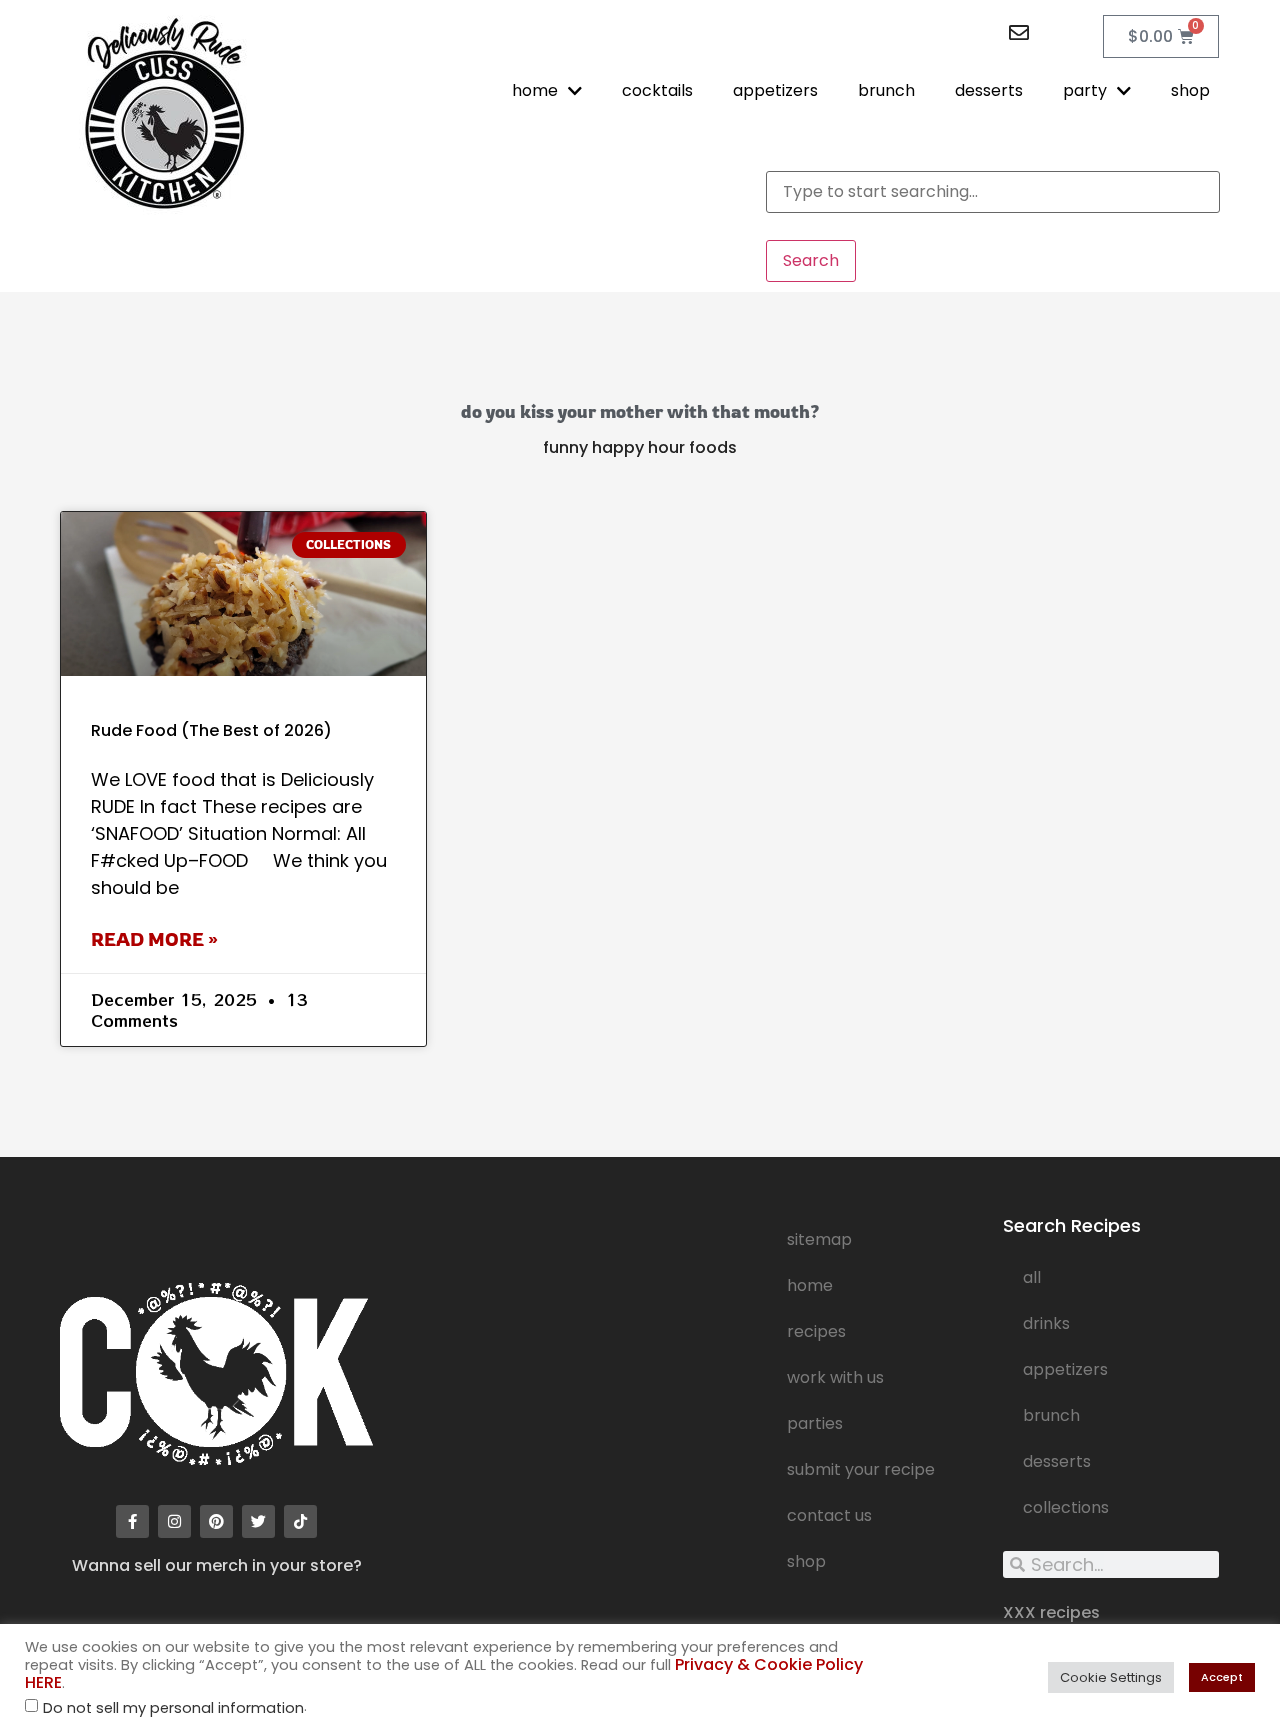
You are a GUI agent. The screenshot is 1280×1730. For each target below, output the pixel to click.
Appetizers (1065, 1369)
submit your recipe (861, 1469)
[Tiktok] (300, 1521)
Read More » (154, 939)
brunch (886, 90)
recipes (816, 1331)
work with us (835, 1377)
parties (815, 1423)
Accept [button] (1222, 1677)
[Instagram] (174, 1521)
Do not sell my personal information (173, 1708)
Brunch (1051, 1415)
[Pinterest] (216, 1521)
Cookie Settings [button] (1111, 1677)
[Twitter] (258, 1521)
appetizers (775, 90)
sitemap (819, 1239)
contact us (829, 1515)
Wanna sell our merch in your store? (217, 1565)
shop (1190, 90)
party (1085, 90)
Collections (1066, 1507)
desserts (989, 90)
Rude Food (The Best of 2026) (211, 730)
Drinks (1046, 1323)
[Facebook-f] (132, 1521)
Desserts (1057, 1461)
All (1032, 1277)
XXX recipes (1051, 1612)
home (535, 90)
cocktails (657, 90)
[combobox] (993, 192)
